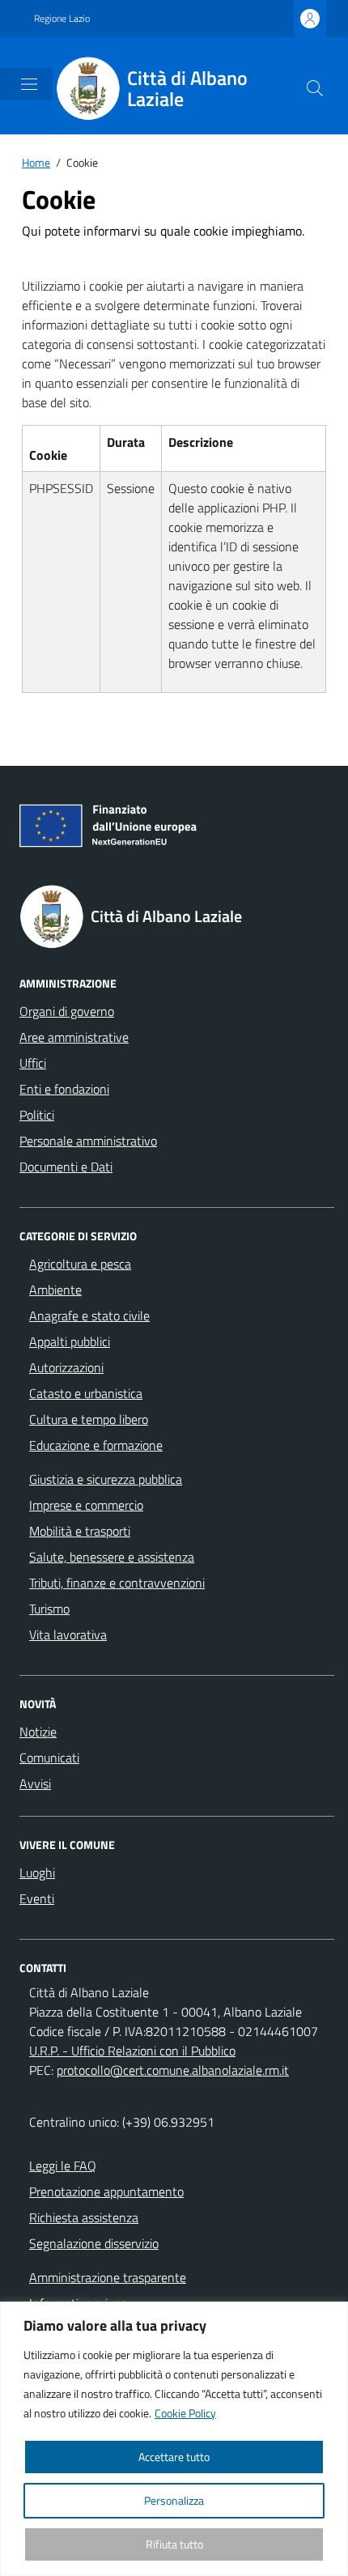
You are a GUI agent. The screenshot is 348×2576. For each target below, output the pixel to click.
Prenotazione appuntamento (106, 2191)
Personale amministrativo (88, 1141)
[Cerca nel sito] (315, 88)
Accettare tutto (174, 2457)
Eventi (37, 1898)
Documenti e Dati (66, 1167)
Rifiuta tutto (174, 2544)
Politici (37, 1115)
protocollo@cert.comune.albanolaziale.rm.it (173, 2070)
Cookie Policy (185, 2413)
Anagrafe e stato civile (89, 1316)
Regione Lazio (62, 19)
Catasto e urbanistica (86, 1393)
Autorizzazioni (66, 1367)
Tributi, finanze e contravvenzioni (117, 1583)
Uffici (33, 1063)
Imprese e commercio (86, 1505)
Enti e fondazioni (64, 1089)
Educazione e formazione (96, 1445)
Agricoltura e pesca (80, 1264)
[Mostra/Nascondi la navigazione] (29, 84)
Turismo (49, 1609)
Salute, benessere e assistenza (112, 1557)
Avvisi (35, 1783)
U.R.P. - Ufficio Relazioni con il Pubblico (132, 2051)
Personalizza (174, 2500)
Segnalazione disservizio (94, 2243)
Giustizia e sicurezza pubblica (106, 1479)
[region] (174, 2439)
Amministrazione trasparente (108, 2277)
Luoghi (37, 1872)
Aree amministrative (74, 1037)
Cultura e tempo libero (89, 1419)
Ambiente (55, 1290)
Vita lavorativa (68, 1634)
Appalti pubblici (70, 1341)
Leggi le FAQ (63, 2166)
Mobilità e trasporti (80, 1531)
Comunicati (49, 1758)
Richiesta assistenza (84, 2217)
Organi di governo (67, 1011)
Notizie (38, 1732)
